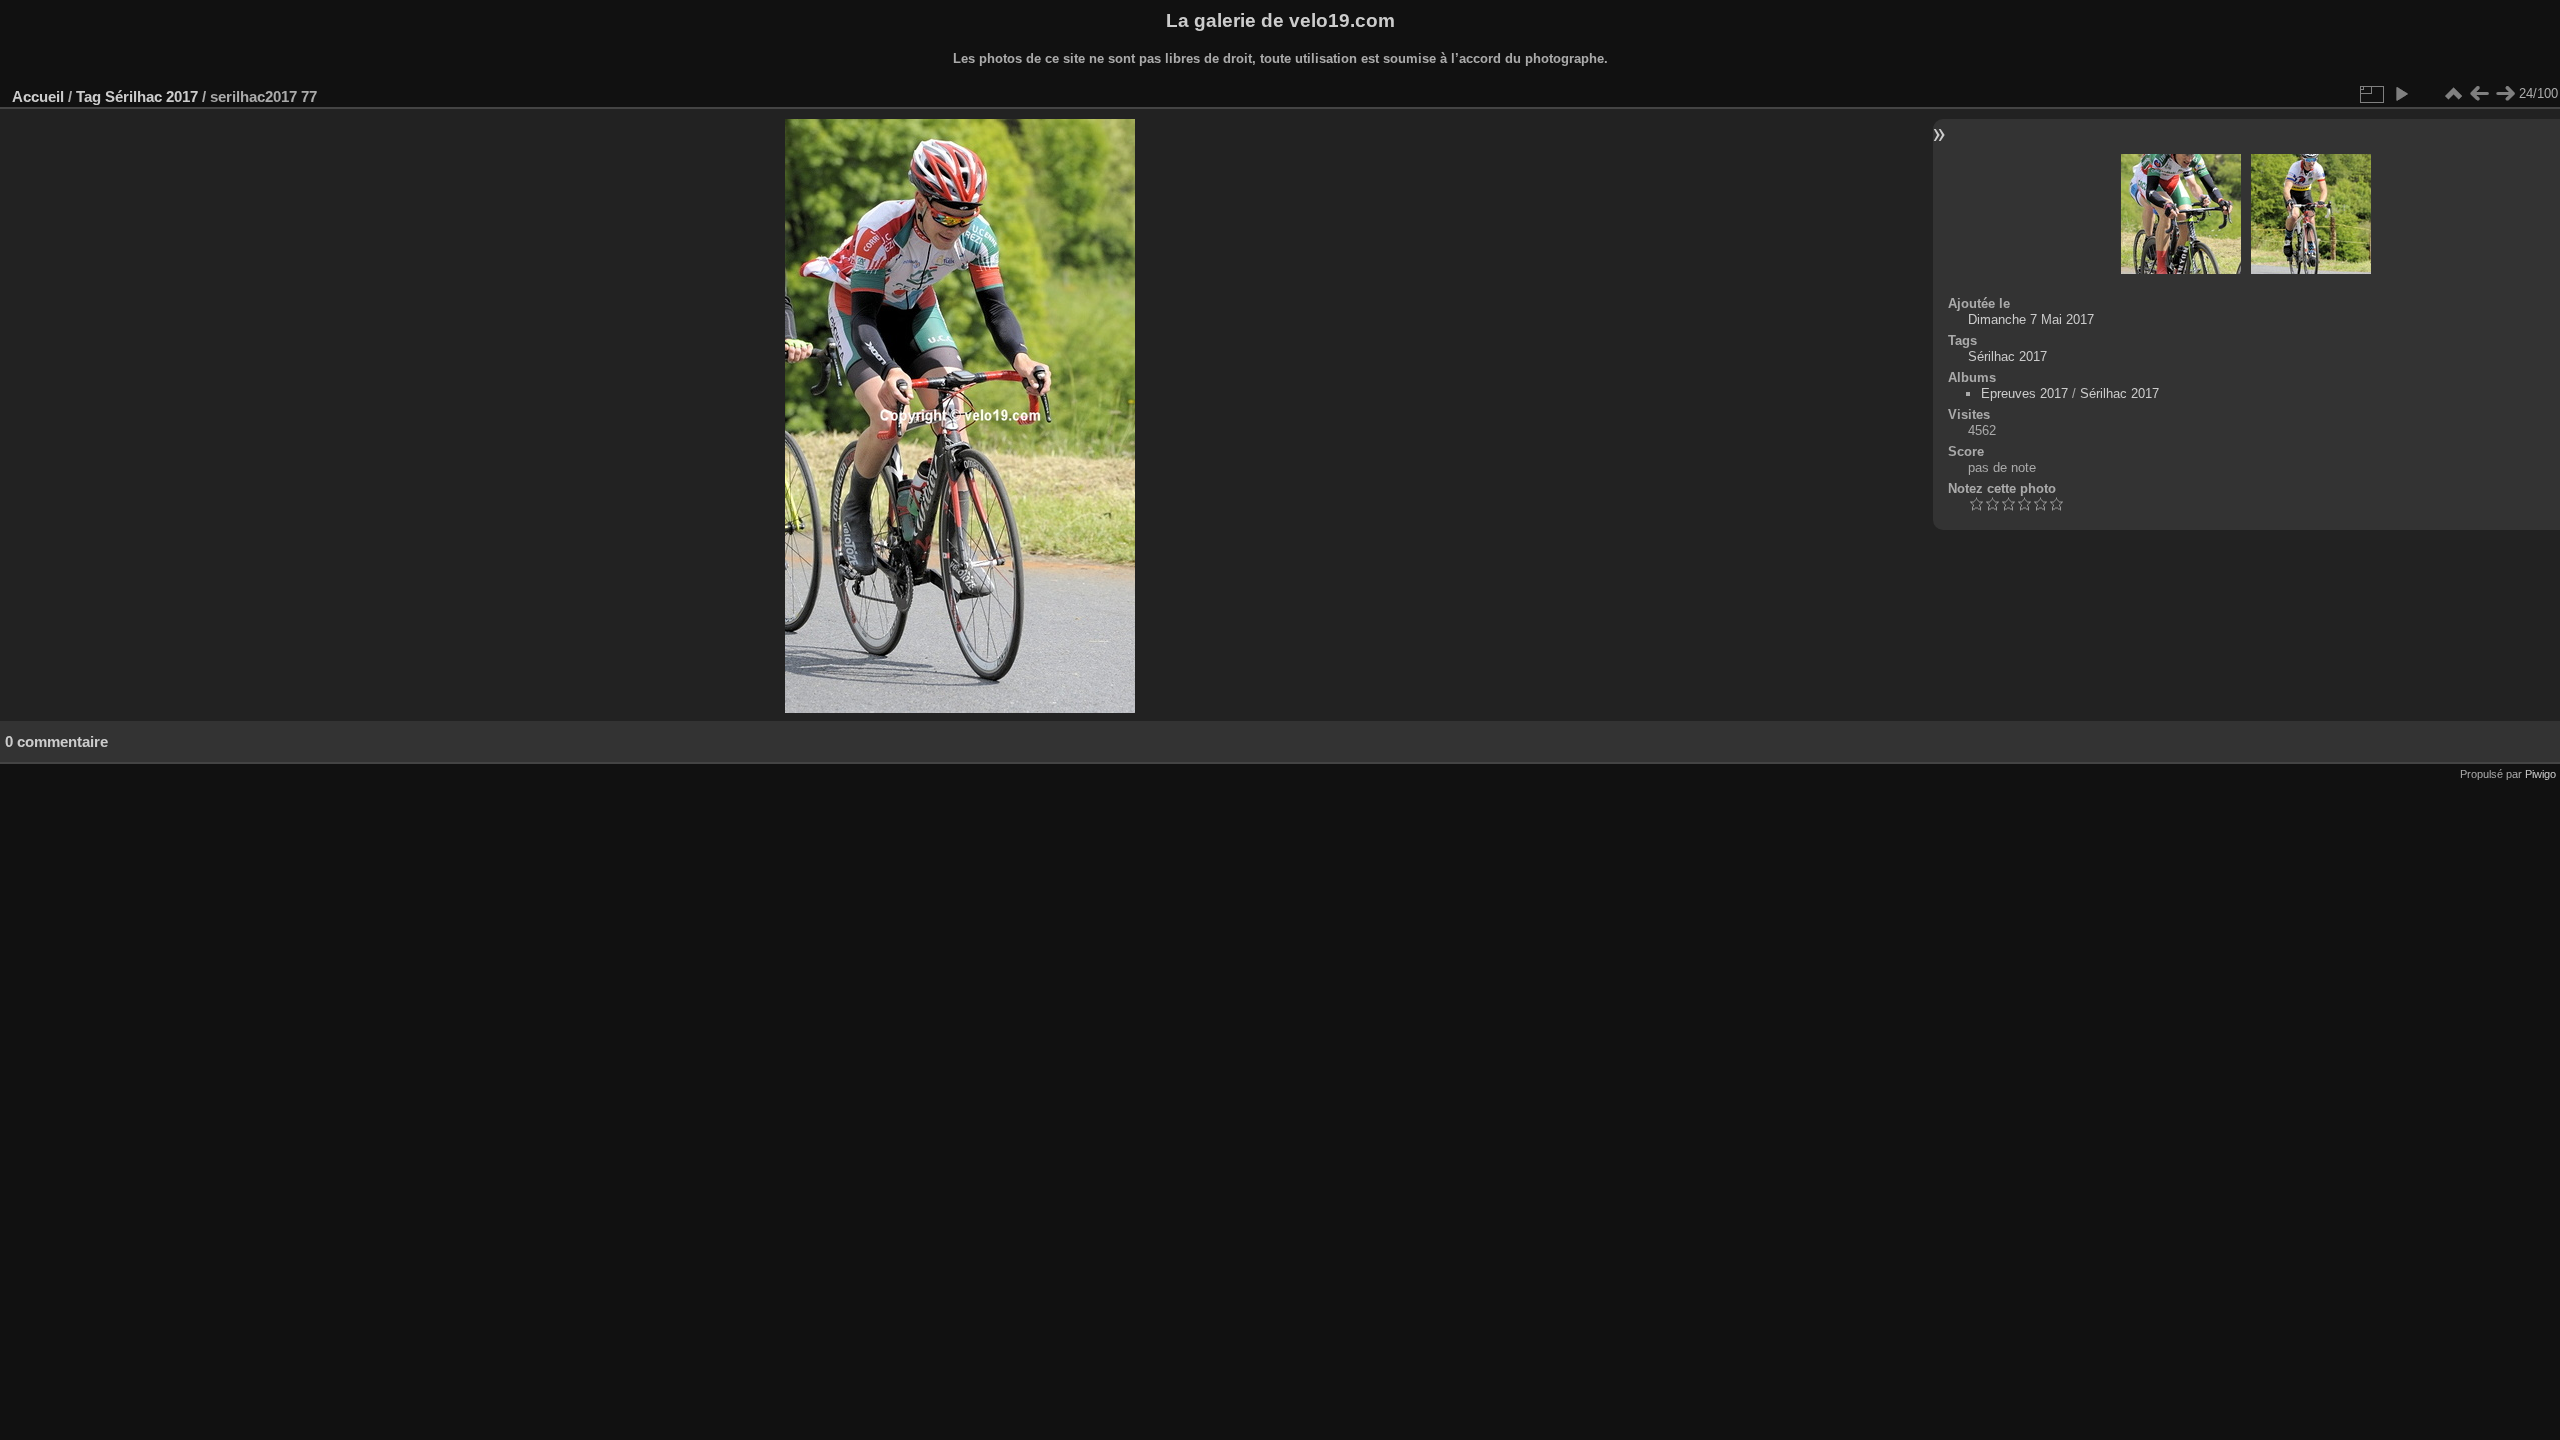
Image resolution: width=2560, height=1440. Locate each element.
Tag (88, 96)
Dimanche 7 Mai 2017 (2031, 319)
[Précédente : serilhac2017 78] (2479, 94)
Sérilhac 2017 (151, 96)
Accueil (38, 96)
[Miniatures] (2453, 94)
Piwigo (2540, 774)
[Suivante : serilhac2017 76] (2505, 94)
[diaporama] (2401, 94)
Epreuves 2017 (2024, 393)
